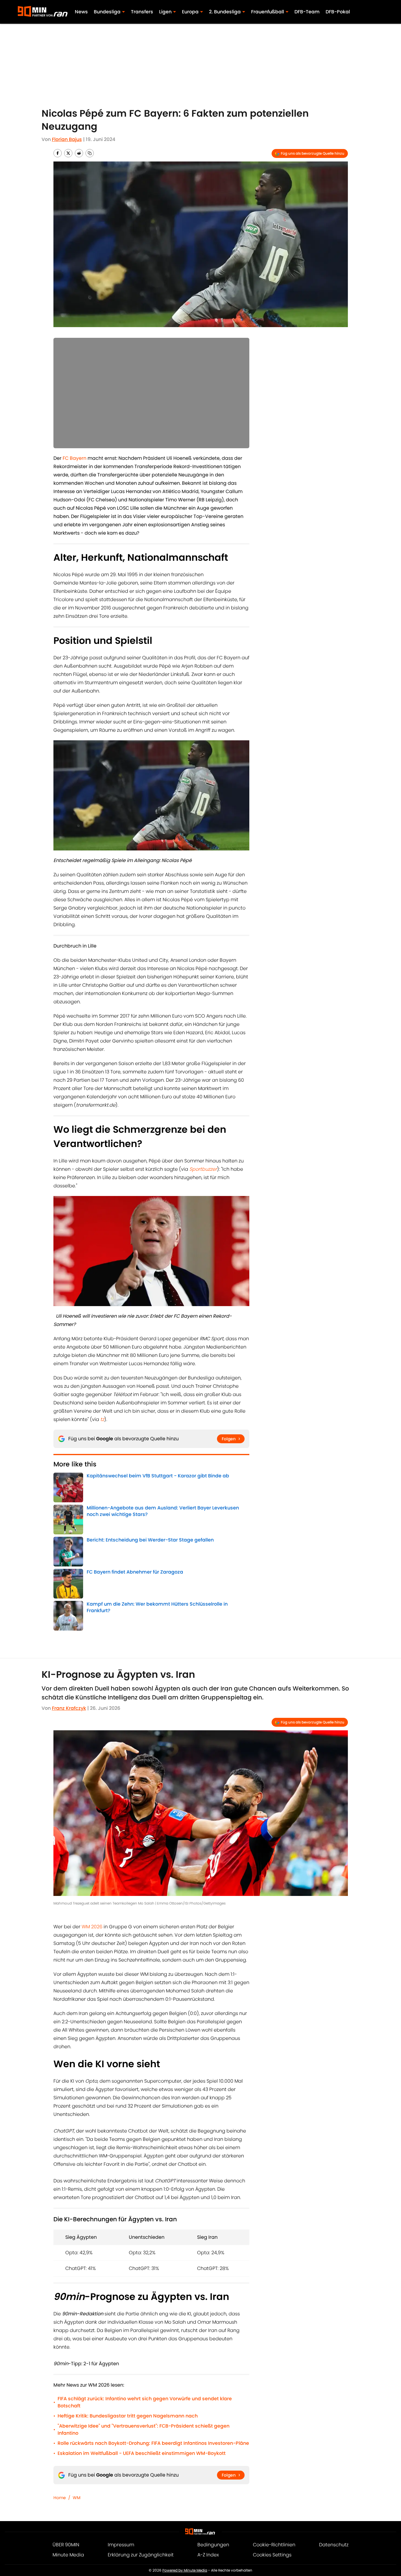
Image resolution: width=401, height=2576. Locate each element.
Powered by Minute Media (185, 2570)
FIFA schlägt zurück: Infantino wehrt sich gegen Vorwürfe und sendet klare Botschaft (145, 2402)
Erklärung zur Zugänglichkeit (141, 2555)
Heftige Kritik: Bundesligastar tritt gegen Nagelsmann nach (128, 2416)
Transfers (142, 12)
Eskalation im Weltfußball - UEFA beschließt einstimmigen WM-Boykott (142, 2453)
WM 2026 (92, 1927)
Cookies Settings (272, 2555)
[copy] (90, 153)
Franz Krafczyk (69, 1708)
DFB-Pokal (338, 12)
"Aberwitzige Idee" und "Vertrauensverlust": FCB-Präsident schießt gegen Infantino (144, 2430)
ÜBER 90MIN (66, 2545)
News (81, 12)
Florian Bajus (67, 139)
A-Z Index (208, 2555)
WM (77, 2498)
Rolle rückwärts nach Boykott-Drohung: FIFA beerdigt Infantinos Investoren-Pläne (153, 2443)
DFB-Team (307, 12)
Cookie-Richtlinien (274, 2545)
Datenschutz (334, 2545)
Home (60, 2498)
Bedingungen (213, 2545)
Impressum (121, 2545)
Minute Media (68, 2555)
